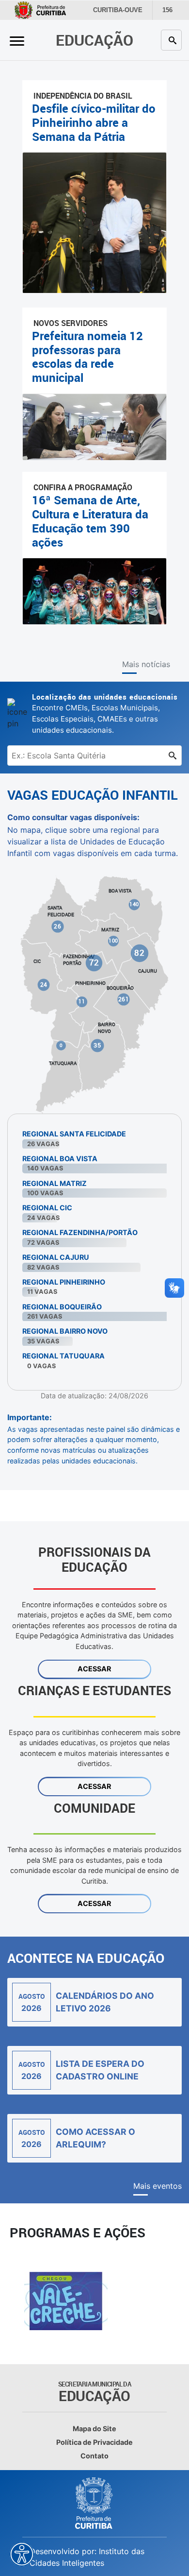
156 (165, 10)
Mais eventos (157, 2186)
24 (43, 984)
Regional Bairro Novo (65, 1331)
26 (57, 926)
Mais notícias (146, 664)
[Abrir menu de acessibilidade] (22, 2554)
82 (140, 953)
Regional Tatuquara (63, 1356)
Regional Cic (47, 1208)
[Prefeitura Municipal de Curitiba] (94, 2503)
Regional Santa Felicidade (74, 1134)
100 (113, 941)
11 (82, 1001)
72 (94, 962)
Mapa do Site (94, 2429)
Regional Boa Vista (60, 1159)
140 (134, 904)
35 (97, 1045)
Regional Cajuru (56, 1257)
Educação (94, 40)
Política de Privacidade (94, 2442)
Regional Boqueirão (62, 1307)
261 (124, 999)
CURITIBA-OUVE (116, 10)
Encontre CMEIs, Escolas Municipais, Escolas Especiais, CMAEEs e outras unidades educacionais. (105, 713)
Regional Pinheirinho (64, 1282)
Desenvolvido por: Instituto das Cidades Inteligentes (87, 2557)
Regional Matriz (55, 1183)
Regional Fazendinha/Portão (80, 1232)
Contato (94, 2456)
